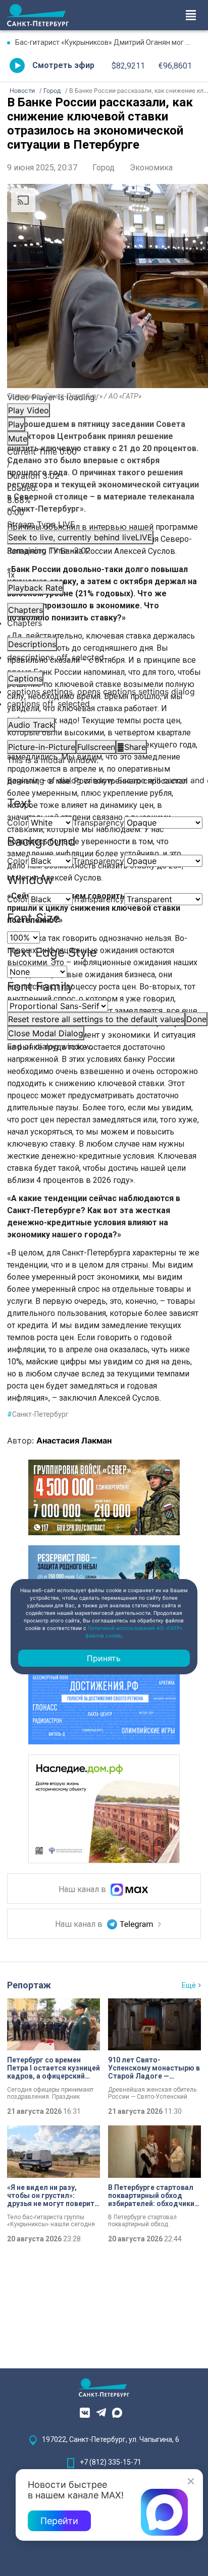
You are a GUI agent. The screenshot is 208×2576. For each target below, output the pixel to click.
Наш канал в (83, 1890)
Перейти (59, 2521)
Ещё (189, 1985)
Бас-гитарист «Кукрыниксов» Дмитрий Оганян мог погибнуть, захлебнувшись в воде (108, 42)
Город (103, 168)
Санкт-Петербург (38, 1414)
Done (196, 1019)
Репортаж (29, 1985)
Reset (96, 1019)
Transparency (98, 823)
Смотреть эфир (63, 65)
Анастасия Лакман (74, 1440)
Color (18, 823)
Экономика (151, 168)
